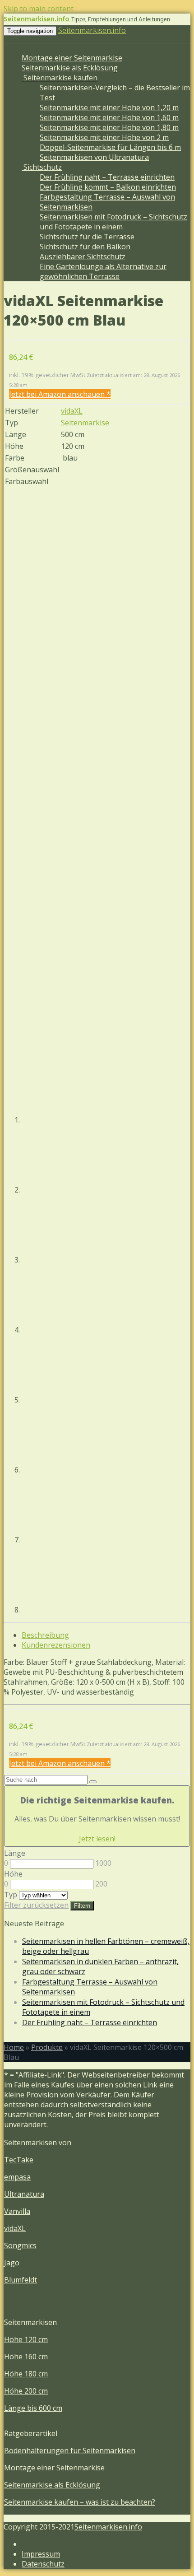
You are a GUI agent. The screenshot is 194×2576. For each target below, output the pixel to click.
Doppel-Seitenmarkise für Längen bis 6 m (110, 147)
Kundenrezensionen (56, 1645)
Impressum (41, 2554)
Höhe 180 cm (26, 2374)
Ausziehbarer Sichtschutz (83, 256)
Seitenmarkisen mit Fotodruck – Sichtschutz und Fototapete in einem (113, 222)
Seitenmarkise (85, 423)
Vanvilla (17, 2211)
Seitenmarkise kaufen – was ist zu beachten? (80, 2502)
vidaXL (72, 411)
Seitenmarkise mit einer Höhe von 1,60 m (109, 117)
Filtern (82, 1906)
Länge (15, 1853)
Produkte (47, 2047)
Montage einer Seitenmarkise (72, 58)
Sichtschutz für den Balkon (85, 247)
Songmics (20, 2245)
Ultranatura (24, 2194)
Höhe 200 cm (26, 2391)
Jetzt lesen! (97, 1839)
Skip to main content (39, 9)
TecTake (19, 2160)
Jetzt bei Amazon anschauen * (60, 394)
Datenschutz (43, 2564)
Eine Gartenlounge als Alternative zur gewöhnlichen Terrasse (103, 271)
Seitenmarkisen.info (92, 30)
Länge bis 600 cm (33, 2408)
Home (14, 2047)
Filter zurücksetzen (36, 1905)
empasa (17, 2177)
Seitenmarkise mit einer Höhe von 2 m (104, 137)
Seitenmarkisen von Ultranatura (94, 157)
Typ (11, 1895)
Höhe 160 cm (26, 2357)
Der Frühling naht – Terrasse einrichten (107, 177)
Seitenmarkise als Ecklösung (70, 68)
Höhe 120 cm (26, 2339)
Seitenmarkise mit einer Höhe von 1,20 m (109, 107)
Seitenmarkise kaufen (60, 78)
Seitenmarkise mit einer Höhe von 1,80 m (109, 127)
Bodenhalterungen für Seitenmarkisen (70, 2450)
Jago (12, 2263)
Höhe (13, 1874)
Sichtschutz (42, 167)
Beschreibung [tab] (45, 1635)
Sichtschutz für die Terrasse (87, 237)
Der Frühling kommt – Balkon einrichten (108, 187)
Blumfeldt (21, 2280)
